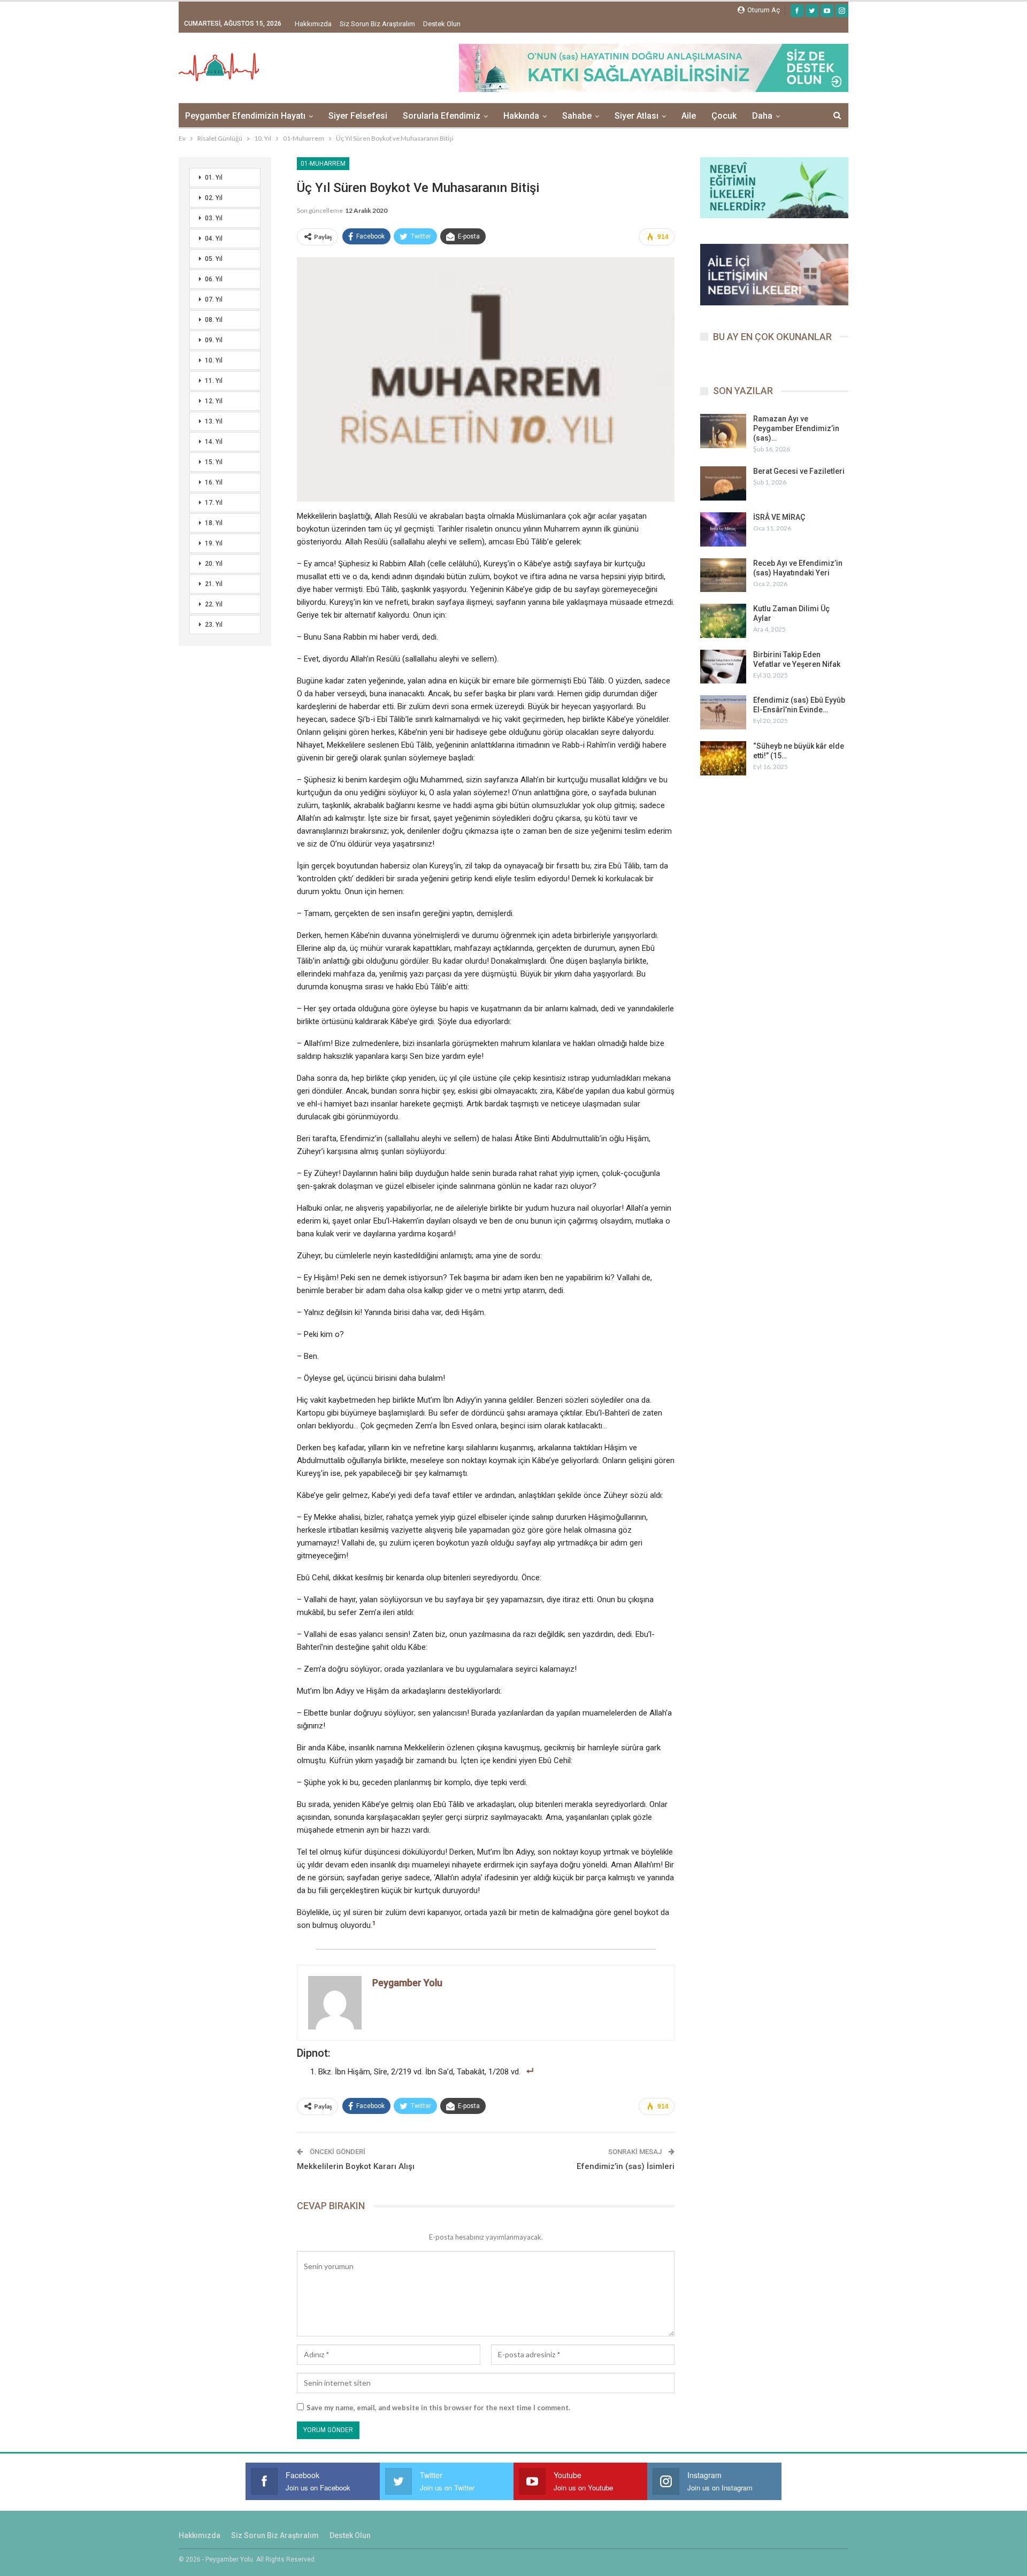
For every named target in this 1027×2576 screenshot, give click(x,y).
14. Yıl (214, 442)
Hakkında (521, 116)
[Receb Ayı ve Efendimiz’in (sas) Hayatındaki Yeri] (723, 575)
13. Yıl (214, 421)
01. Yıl (214, 178)
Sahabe (577, 116)
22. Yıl (214, 604)
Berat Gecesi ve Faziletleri (799, 471)
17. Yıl (214, 503)
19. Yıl (214, 543)
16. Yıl (214, 482)
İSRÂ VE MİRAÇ (779, 517)
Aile (689, 116)
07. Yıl (214, 299)
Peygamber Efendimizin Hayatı (245, 116)
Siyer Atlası (637, 116)
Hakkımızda (313, 24)
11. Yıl (214, 381)
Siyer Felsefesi (358, 116)
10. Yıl (214, 360)
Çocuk (724, 116)
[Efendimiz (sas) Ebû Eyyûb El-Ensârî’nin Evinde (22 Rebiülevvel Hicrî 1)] (723, 712)
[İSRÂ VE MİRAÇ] (723, 529)
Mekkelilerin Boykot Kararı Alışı (356, 2166)
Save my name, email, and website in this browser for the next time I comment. (438, 2408)
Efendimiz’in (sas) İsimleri (626, 2166)
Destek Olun (442, 24)
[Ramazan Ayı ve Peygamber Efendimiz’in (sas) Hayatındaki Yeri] (723, 431)
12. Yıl (214, 401)
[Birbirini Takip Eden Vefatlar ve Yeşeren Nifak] (723, 667)
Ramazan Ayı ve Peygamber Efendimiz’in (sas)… (796, 428)
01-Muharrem (323, 164)
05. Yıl (214, 259)
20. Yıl (214, 564)
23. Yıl (214, 625)
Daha (762, 116)
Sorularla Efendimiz (442, 116)
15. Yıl (214, 462)
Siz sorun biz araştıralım (377, 24)
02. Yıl (214, 198)
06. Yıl (214, 279)
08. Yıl (214, 320)
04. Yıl (214, 239)
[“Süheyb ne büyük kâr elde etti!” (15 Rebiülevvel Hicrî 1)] (723, 758)
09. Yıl (214, 340)
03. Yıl (214, 218)
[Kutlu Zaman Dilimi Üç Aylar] (723, 621)
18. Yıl (214, 523)
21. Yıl (214, 584)
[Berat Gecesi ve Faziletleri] (723, 483)
